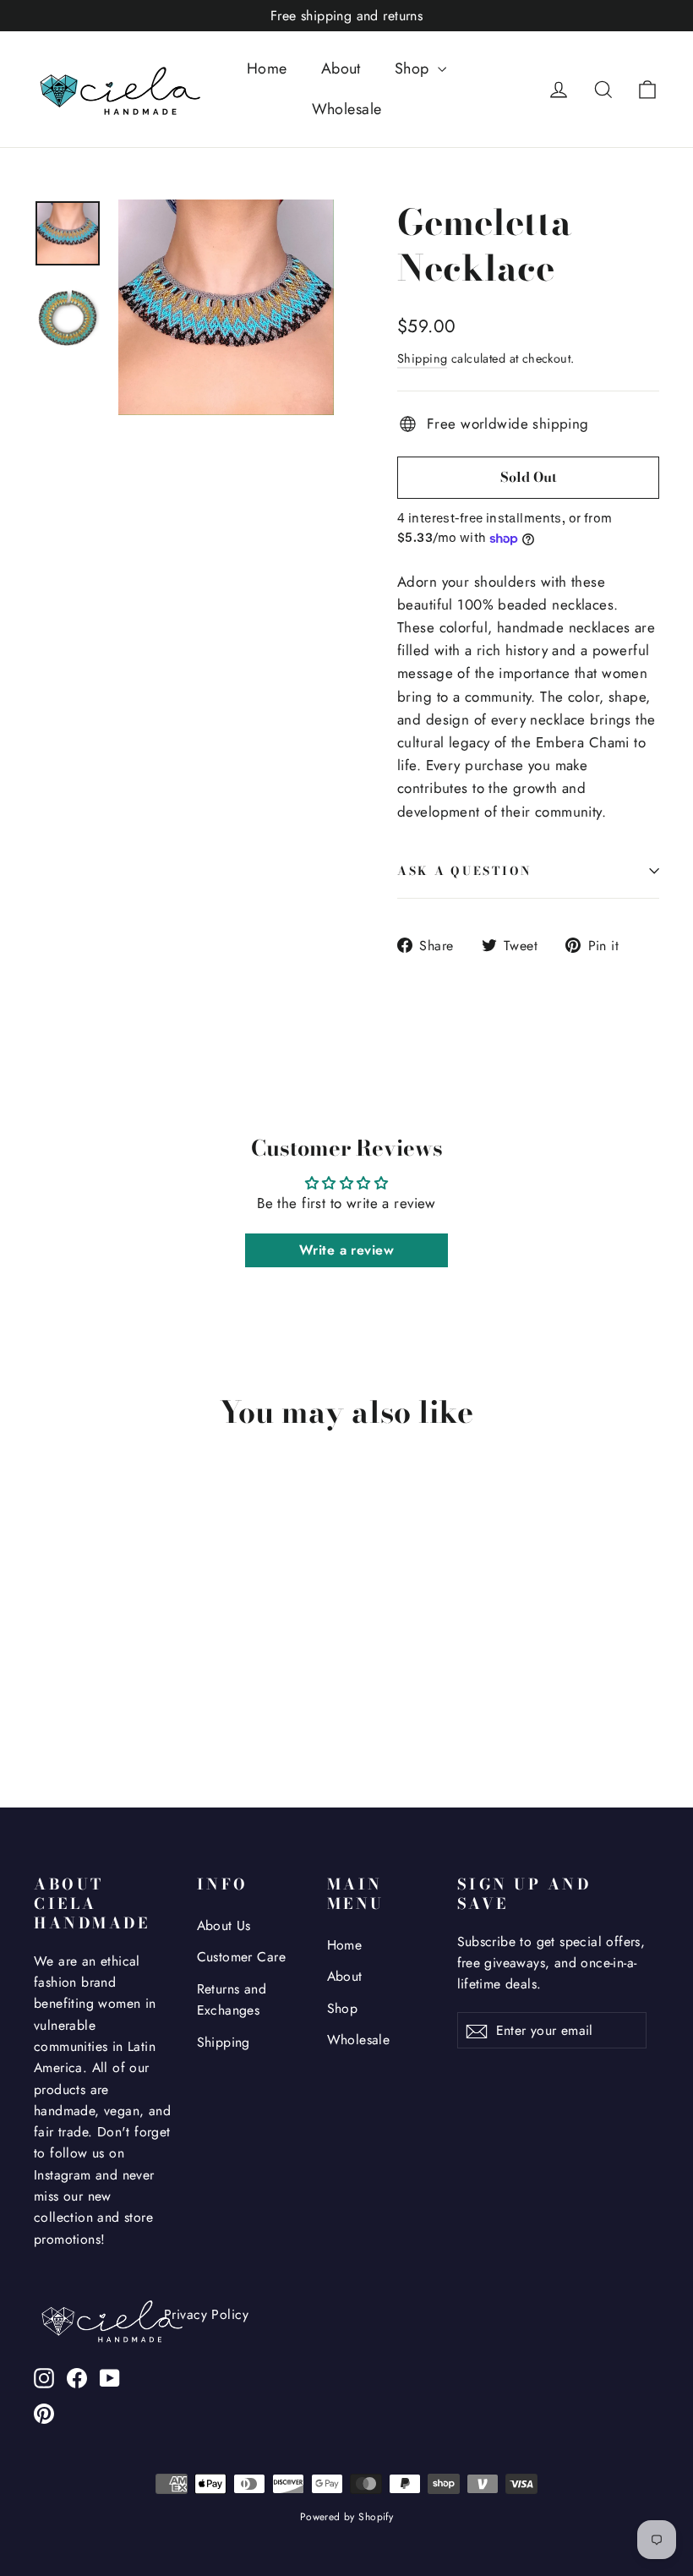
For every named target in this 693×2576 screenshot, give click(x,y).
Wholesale (347, 109)
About (341, 68)
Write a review (346, 1250)
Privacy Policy (206, 2314)
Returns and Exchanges (232, 1999)
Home (267, 68)
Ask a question (465, 871)
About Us (224, 1925)
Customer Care (242, 1957)
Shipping (422, 358)
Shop (414, 68)
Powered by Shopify (347, 2517)
